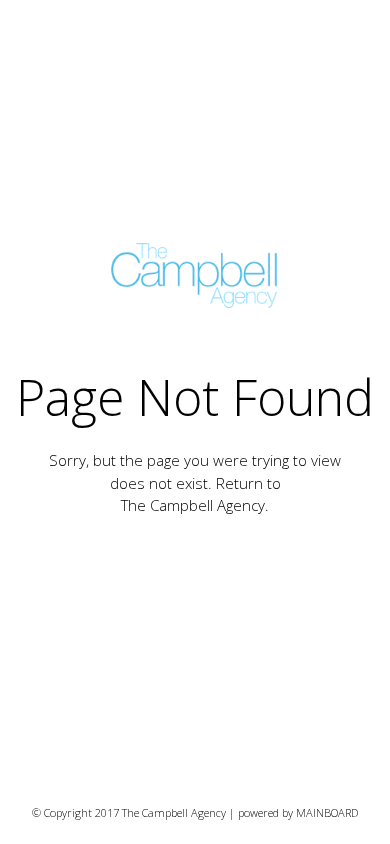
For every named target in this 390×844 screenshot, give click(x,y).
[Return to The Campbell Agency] (194, 275)
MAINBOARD (327, 812)
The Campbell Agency (193, 505)
